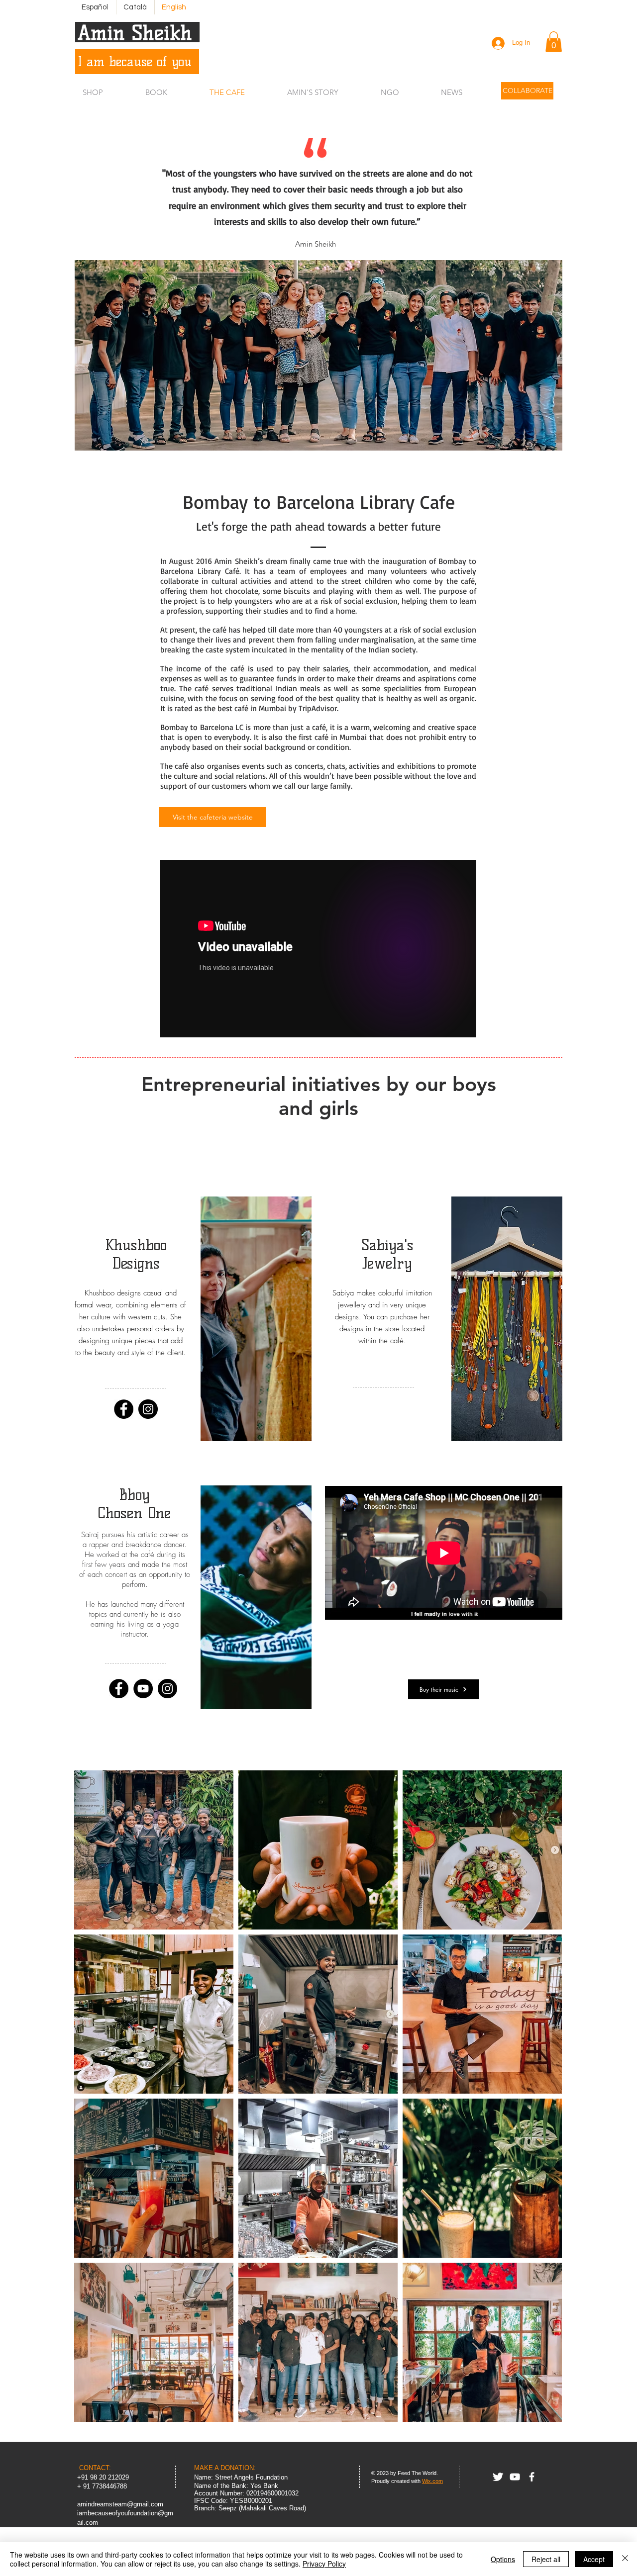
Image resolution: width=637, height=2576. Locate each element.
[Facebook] (124, 1409)
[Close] (625, 2559)
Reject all (546, 2559)
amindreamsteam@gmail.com (120, 2504)
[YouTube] (143, 1689)
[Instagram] (148, 1409)
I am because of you (135, 62)
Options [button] (503, 2559)
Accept (594, 2559)
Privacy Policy (324, 2564)
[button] (554, 42)
